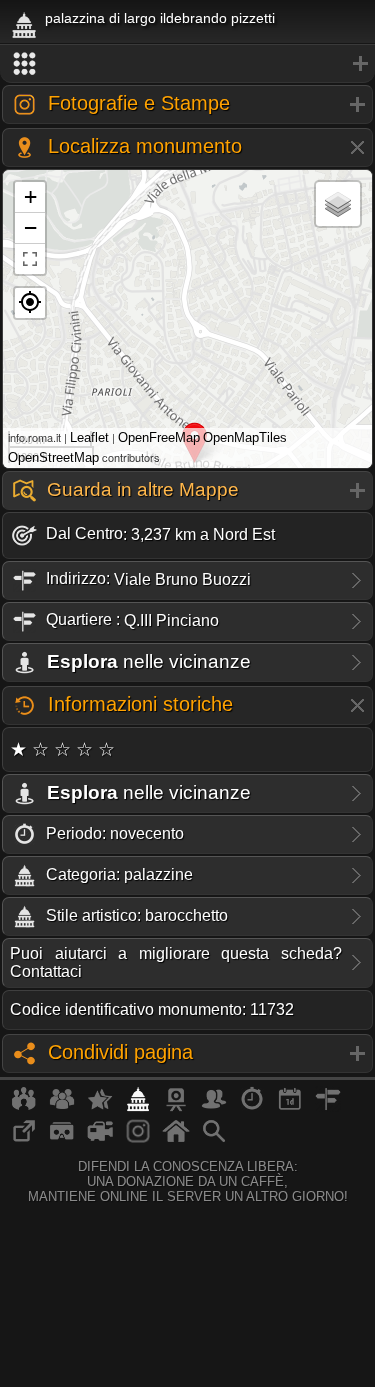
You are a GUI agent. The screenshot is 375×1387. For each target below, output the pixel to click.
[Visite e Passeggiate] (24, 1107)
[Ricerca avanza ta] (214, 1139)
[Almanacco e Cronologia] (252, 1107)
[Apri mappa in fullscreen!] (30, 259)
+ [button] (30, 196)
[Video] (100, 1139)
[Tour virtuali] (62, 1139)
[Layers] (338, 204)
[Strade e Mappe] (328, 1107)
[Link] (24, 1139)
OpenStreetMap (53, 457)
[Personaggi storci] (214, 1107)
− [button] (30, 227)
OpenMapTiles (245, 437)
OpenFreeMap (159, 437)
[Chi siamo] (62, 1107)
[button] (30, 303)
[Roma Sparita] (176, 1107)
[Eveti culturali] (290, 1107)
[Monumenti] (138, 1107)
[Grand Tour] (100, 1107)
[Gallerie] (138, 1139)
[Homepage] (176, 1139)
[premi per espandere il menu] (187, 64)
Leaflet (89, 437)
